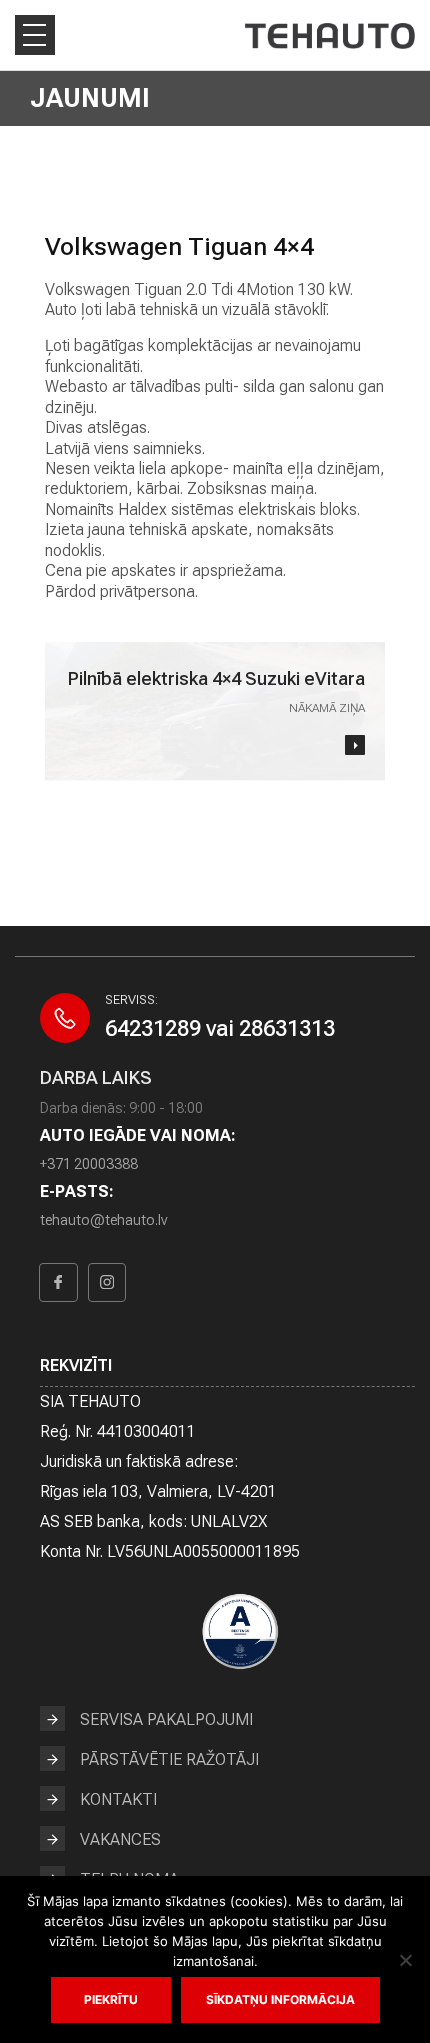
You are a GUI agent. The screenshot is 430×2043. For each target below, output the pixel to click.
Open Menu (35, 35)
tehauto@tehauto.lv (103, 1220)
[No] (405, 1960)
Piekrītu (111, 1999)
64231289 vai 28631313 (220, 1028)
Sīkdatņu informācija (280, 1999)
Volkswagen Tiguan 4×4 (179, 246)
